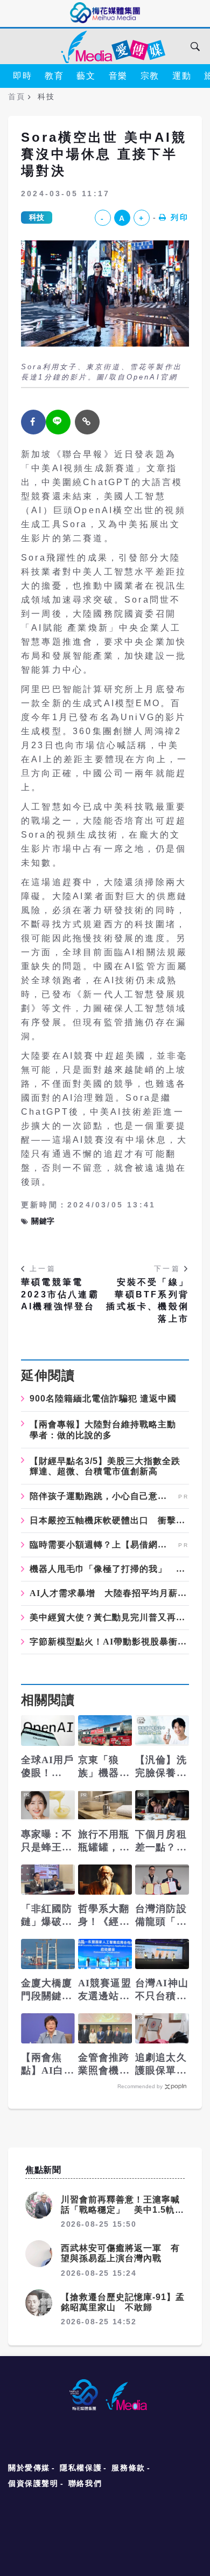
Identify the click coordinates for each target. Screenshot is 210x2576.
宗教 (150, 76)
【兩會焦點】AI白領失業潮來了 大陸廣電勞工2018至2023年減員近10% (48, 2064)
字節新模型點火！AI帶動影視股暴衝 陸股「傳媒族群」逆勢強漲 (109, 1642)
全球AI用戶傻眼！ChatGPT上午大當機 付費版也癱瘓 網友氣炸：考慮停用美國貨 (48, 1767)
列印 (180, 217)
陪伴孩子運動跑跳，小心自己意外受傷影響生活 (103, 1496)
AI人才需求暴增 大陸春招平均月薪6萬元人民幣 (109, 1593)
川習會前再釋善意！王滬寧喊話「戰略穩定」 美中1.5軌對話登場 (122, 2210)
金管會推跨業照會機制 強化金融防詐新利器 (104, 2064)
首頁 (16, 96)
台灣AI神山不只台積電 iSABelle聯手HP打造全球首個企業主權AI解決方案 (162, 1990)
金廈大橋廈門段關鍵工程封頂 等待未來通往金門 (47, 1990)
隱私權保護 (81, 2468)
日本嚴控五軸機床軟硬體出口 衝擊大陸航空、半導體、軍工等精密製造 (109, 1521)
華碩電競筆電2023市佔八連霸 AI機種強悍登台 (60, 1294)
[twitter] (58, 422)
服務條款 (128, 2468)
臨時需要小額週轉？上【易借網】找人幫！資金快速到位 (103, 1545)
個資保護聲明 (33, 2483)
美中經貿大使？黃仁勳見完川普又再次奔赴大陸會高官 (109, 1618)
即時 (22, 76)
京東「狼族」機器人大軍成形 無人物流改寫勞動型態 (104, 1767)
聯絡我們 (85, 2483)
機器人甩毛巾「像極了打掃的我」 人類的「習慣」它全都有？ (109, 1569)
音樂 (118, 76)
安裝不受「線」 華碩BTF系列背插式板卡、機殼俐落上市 (148, 1300)
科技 (37, 217)
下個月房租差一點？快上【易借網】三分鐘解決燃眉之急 (161, 1841)
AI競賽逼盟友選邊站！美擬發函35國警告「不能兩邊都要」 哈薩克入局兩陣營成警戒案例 (105, 1990)
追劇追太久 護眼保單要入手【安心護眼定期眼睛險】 (161, 2064)
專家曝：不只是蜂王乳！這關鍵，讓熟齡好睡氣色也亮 (47, 1841)
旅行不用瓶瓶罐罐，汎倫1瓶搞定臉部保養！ (104, 1841)
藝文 (86, 76)
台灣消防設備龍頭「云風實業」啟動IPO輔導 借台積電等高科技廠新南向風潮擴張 (162, 1916)
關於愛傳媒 (29, 2468)
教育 (54, 76)
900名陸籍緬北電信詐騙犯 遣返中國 (103, 1399)
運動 (182, 76)
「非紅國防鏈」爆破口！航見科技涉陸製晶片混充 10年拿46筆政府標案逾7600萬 (47, 1916)
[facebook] (33, 422)
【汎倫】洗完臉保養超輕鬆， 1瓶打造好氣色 (161, 1767)
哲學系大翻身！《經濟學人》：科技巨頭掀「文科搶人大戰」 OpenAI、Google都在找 (105, 1916)
